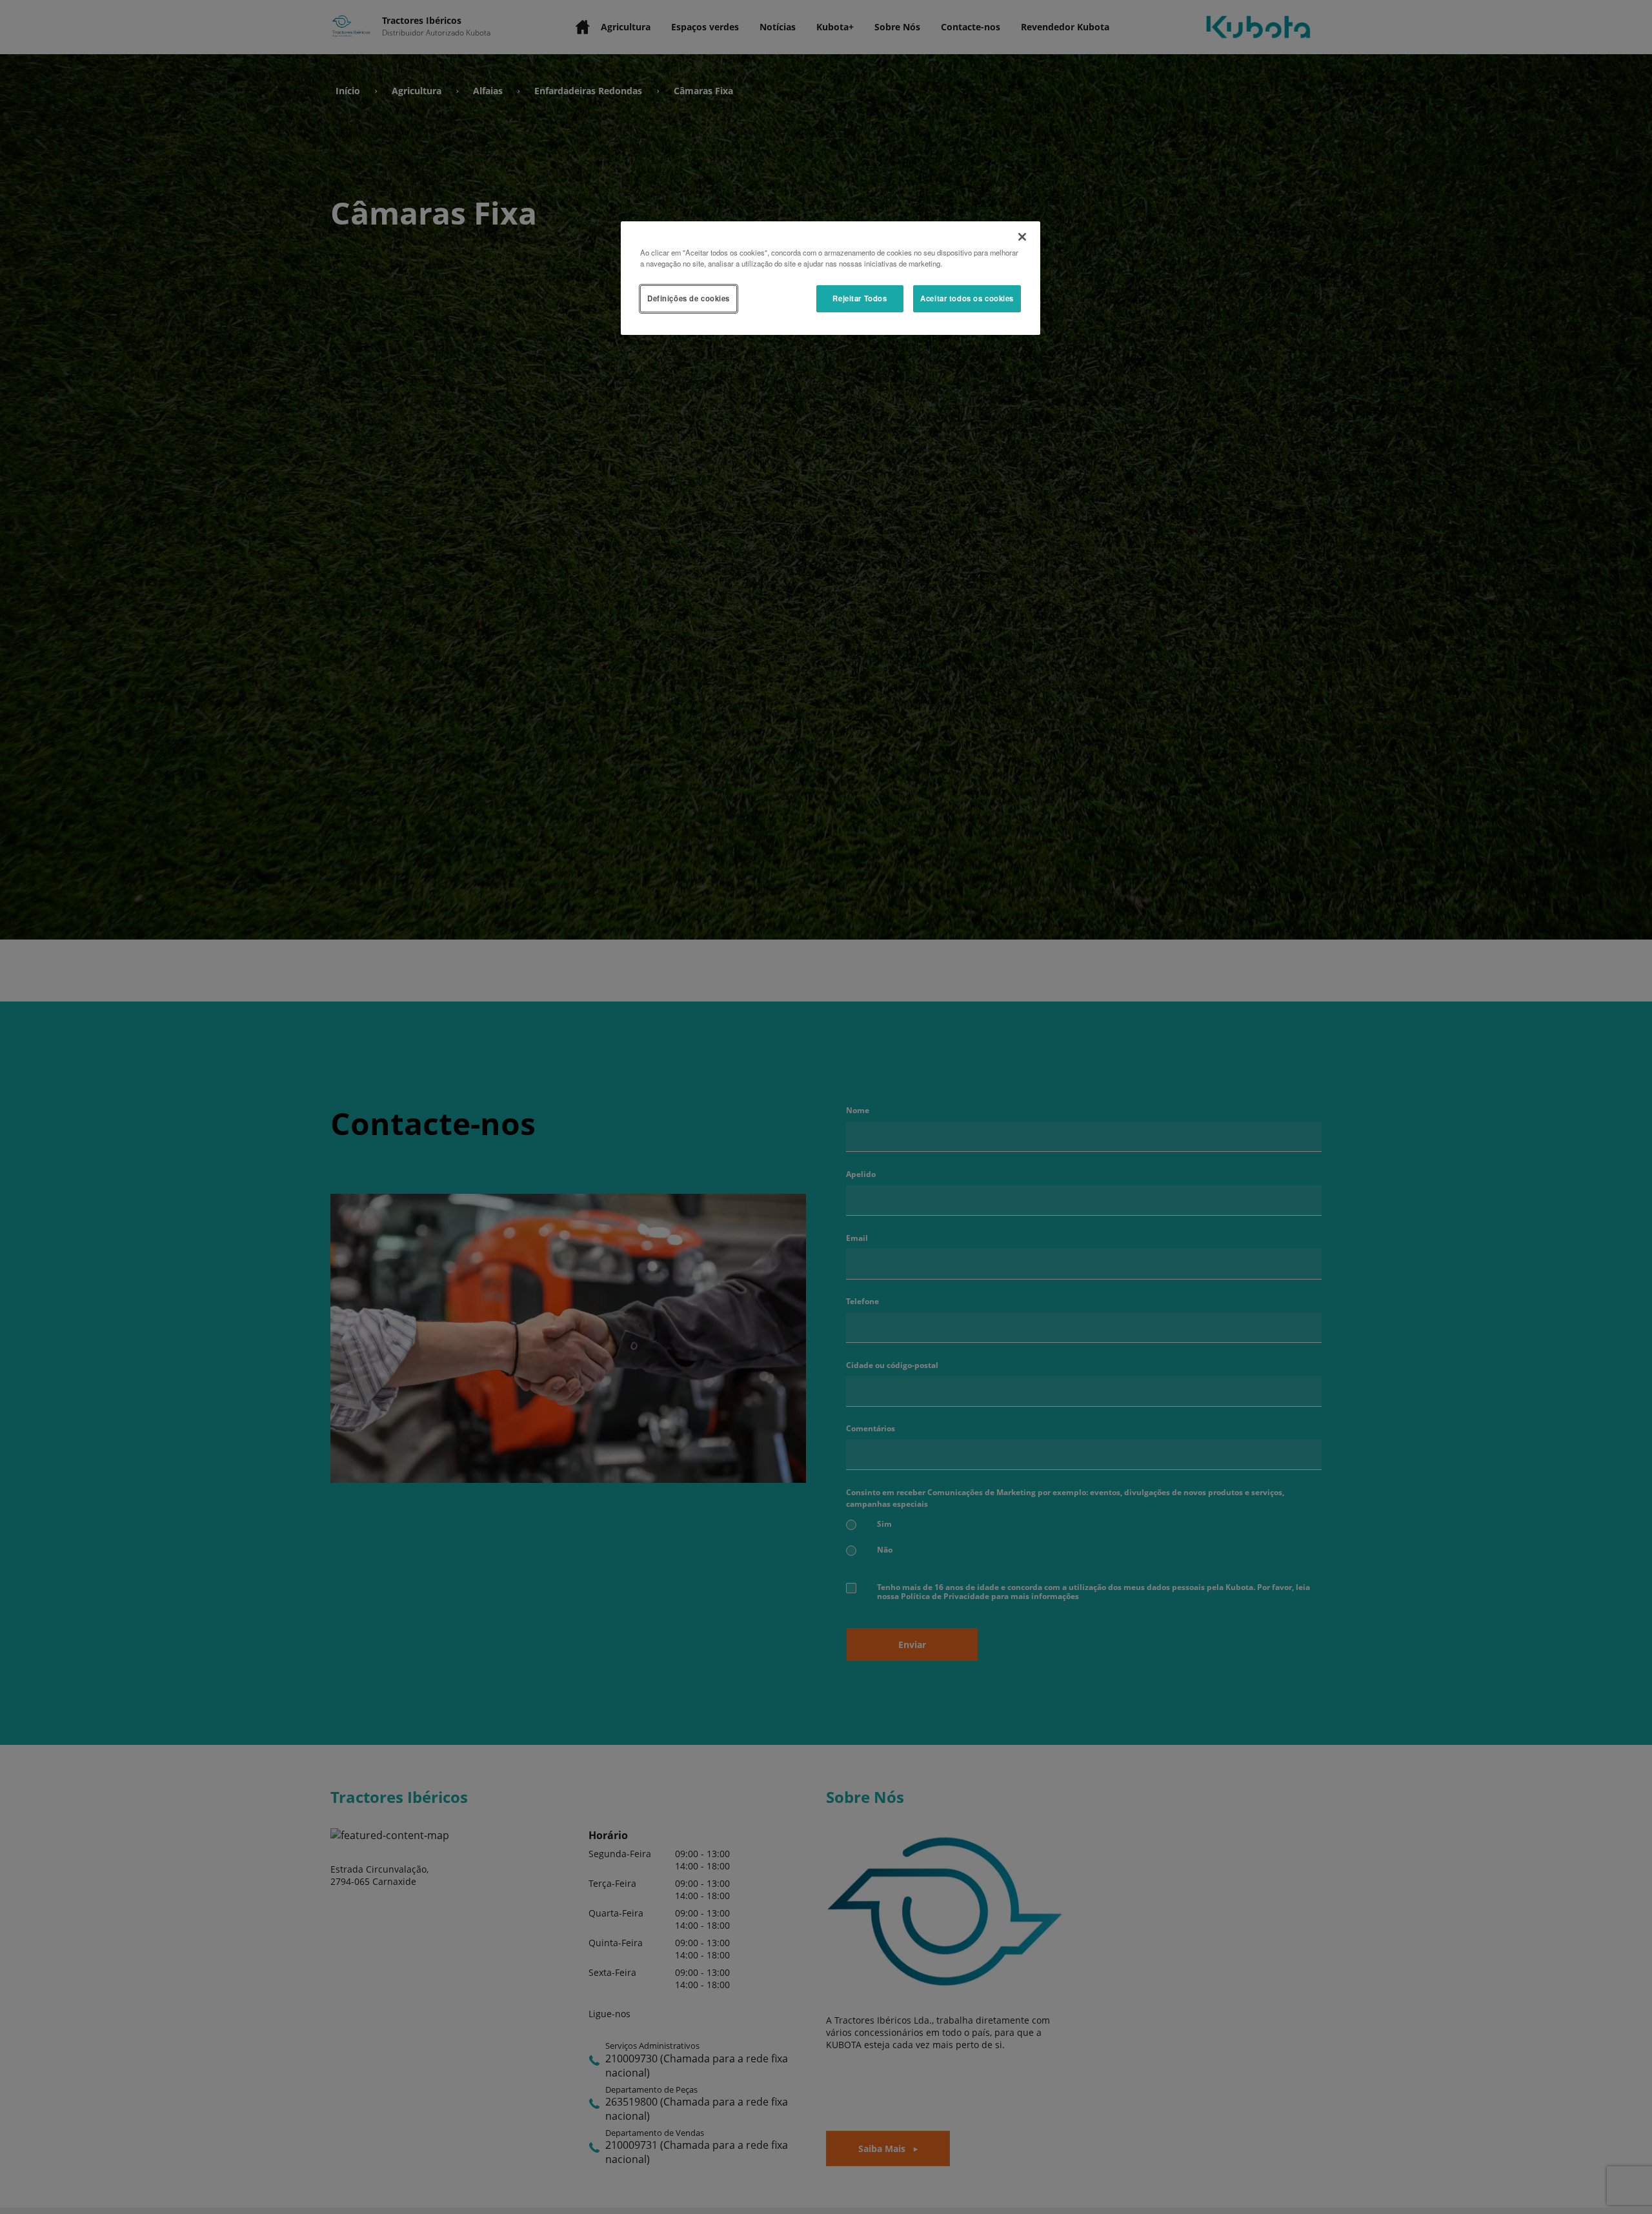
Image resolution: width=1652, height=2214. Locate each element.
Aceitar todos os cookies (967, 298)
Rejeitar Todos (860, 298)
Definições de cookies (689, 298)
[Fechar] (1022, 237)
